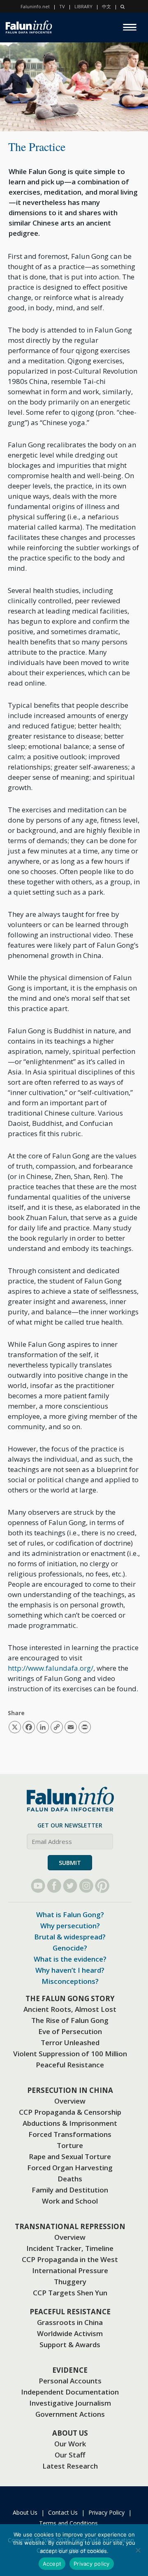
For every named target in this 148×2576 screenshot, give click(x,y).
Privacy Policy (106, 2512)
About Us (25, 2512)
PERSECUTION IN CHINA (70, 2090)
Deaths (70, 2179)
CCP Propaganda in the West (70, 2259)
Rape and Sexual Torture (70, 2156)
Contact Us (63, 2512)
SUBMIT (70, 1863)
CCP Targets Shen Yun (70, 2293)
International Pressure (70, 2270)
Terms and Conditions (68, 2523)
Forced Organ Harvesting (70, 2168)
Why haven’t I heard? (70, 1970)
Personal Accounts (70, 2381)
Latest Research (70, 2466)
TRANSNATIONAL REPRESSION (70, 2226)
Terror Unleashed (70, 2042)
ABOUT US (70, 2433)
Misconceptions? (70, 1981)
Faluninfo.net (35, 6)
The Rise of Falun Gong (70, 2020)
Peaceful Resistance (70, 2065)
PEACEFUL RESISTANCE (70, 2312)
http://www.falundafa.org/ (51, 1668)
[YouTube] (38, 1886)
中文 (106, 6)
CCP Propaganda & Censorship (70, 2112)
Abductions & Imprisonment (70, 2123)
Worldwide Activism (70, 2333)
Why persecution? (70, 1926)
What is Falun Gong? (70, 1915)
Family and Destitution (70, 2190)
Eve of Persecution (70, 2031)
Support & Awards (70, 2345)
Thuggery (70, 2282)
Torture (70, 2145)
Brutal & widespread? (70, 1937)
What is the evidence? (70, 1959)
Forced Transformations (70, 2134)
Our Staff (70, 2455)
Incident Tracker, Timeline (70, 2248)
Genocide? (70, 1948)
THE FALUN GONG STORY (70, 1998)
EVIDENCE (70, 2370)
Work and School (70, 2201)
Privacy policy (92, 2564)
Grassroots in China (70, 2322)
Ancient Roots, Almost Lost (70, 2009)
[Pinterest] (102, 1886)
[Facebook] (54, 1886)
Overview (70, 2101)
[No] (138, 2550)
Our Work (70, 2444)
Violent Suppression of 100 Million (70, 2054)
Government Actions (70, 2414)
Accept (52, 2564)
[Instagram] (86, 1886)
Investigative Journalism (70, 2403)
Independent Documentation (70, 2392)
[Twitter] (70, 1886)
